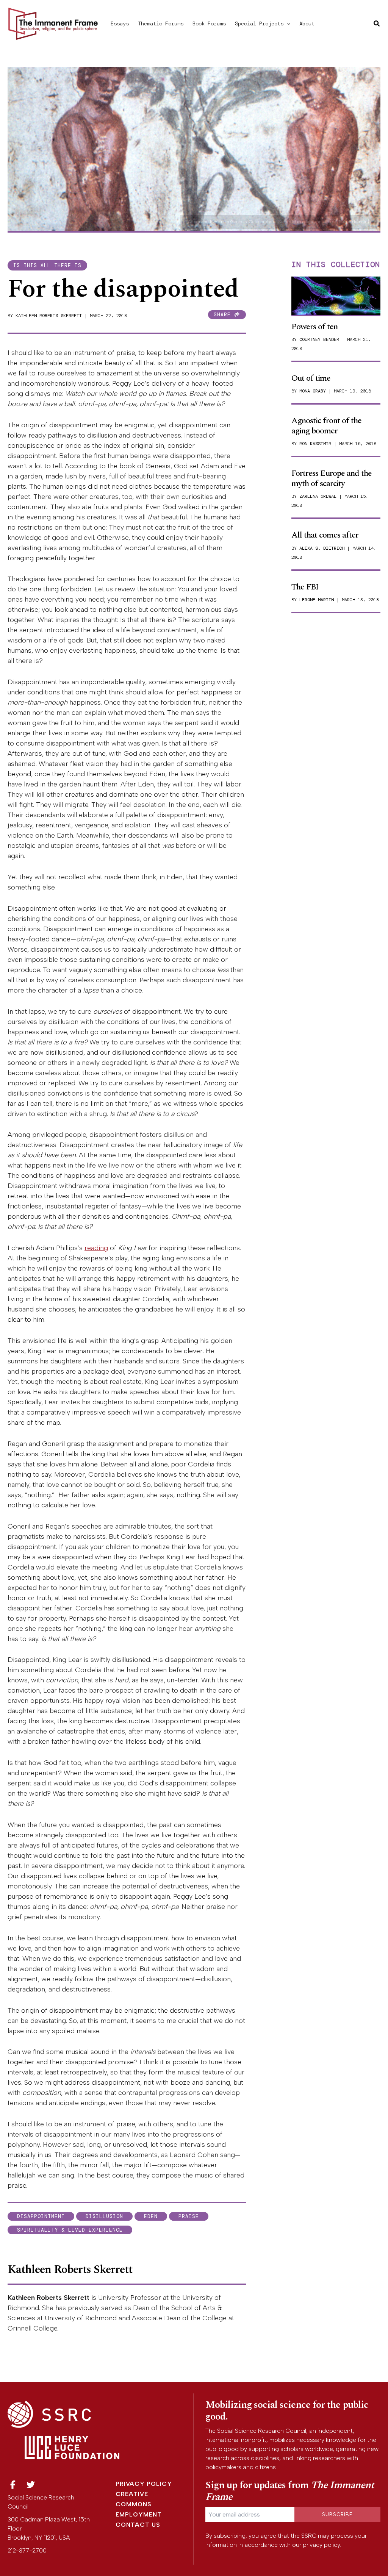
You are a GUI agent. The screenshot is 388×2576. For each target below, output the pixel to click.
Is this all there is (47, 265)
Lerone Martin (317, 600)
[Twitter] (31, 2485)
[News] (13, 2485)
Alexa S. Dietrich (322, 548)
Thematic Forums (161, 23)
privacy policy (321, 2545)
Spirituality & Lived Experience (70, 2230)
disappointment (41, 2216)
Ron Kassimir (315, 444)
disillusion (104, 2216)
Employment (139, 2514)
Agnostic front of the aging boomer (326, 426)
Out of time (311, 378)
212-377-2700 (27, 2550)
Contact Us (138, 2525)
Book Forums (209, 23)
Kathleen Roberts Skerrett (49, 316)
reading (96, 1248)
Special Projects (259, 23)
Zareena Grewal (318, 496)
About (307, 23)
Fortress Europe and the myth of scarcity (332, 478)
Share (224, 315)
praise (189, 2216)
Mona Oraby (313, 391)
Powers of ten (314, 327)
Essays (120, 23)
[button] (287, 23)
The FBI (305, 587)
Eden (151, 2216)
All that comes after (325, 535)
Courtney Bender (319, 339)
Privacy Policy (144, 2484)
